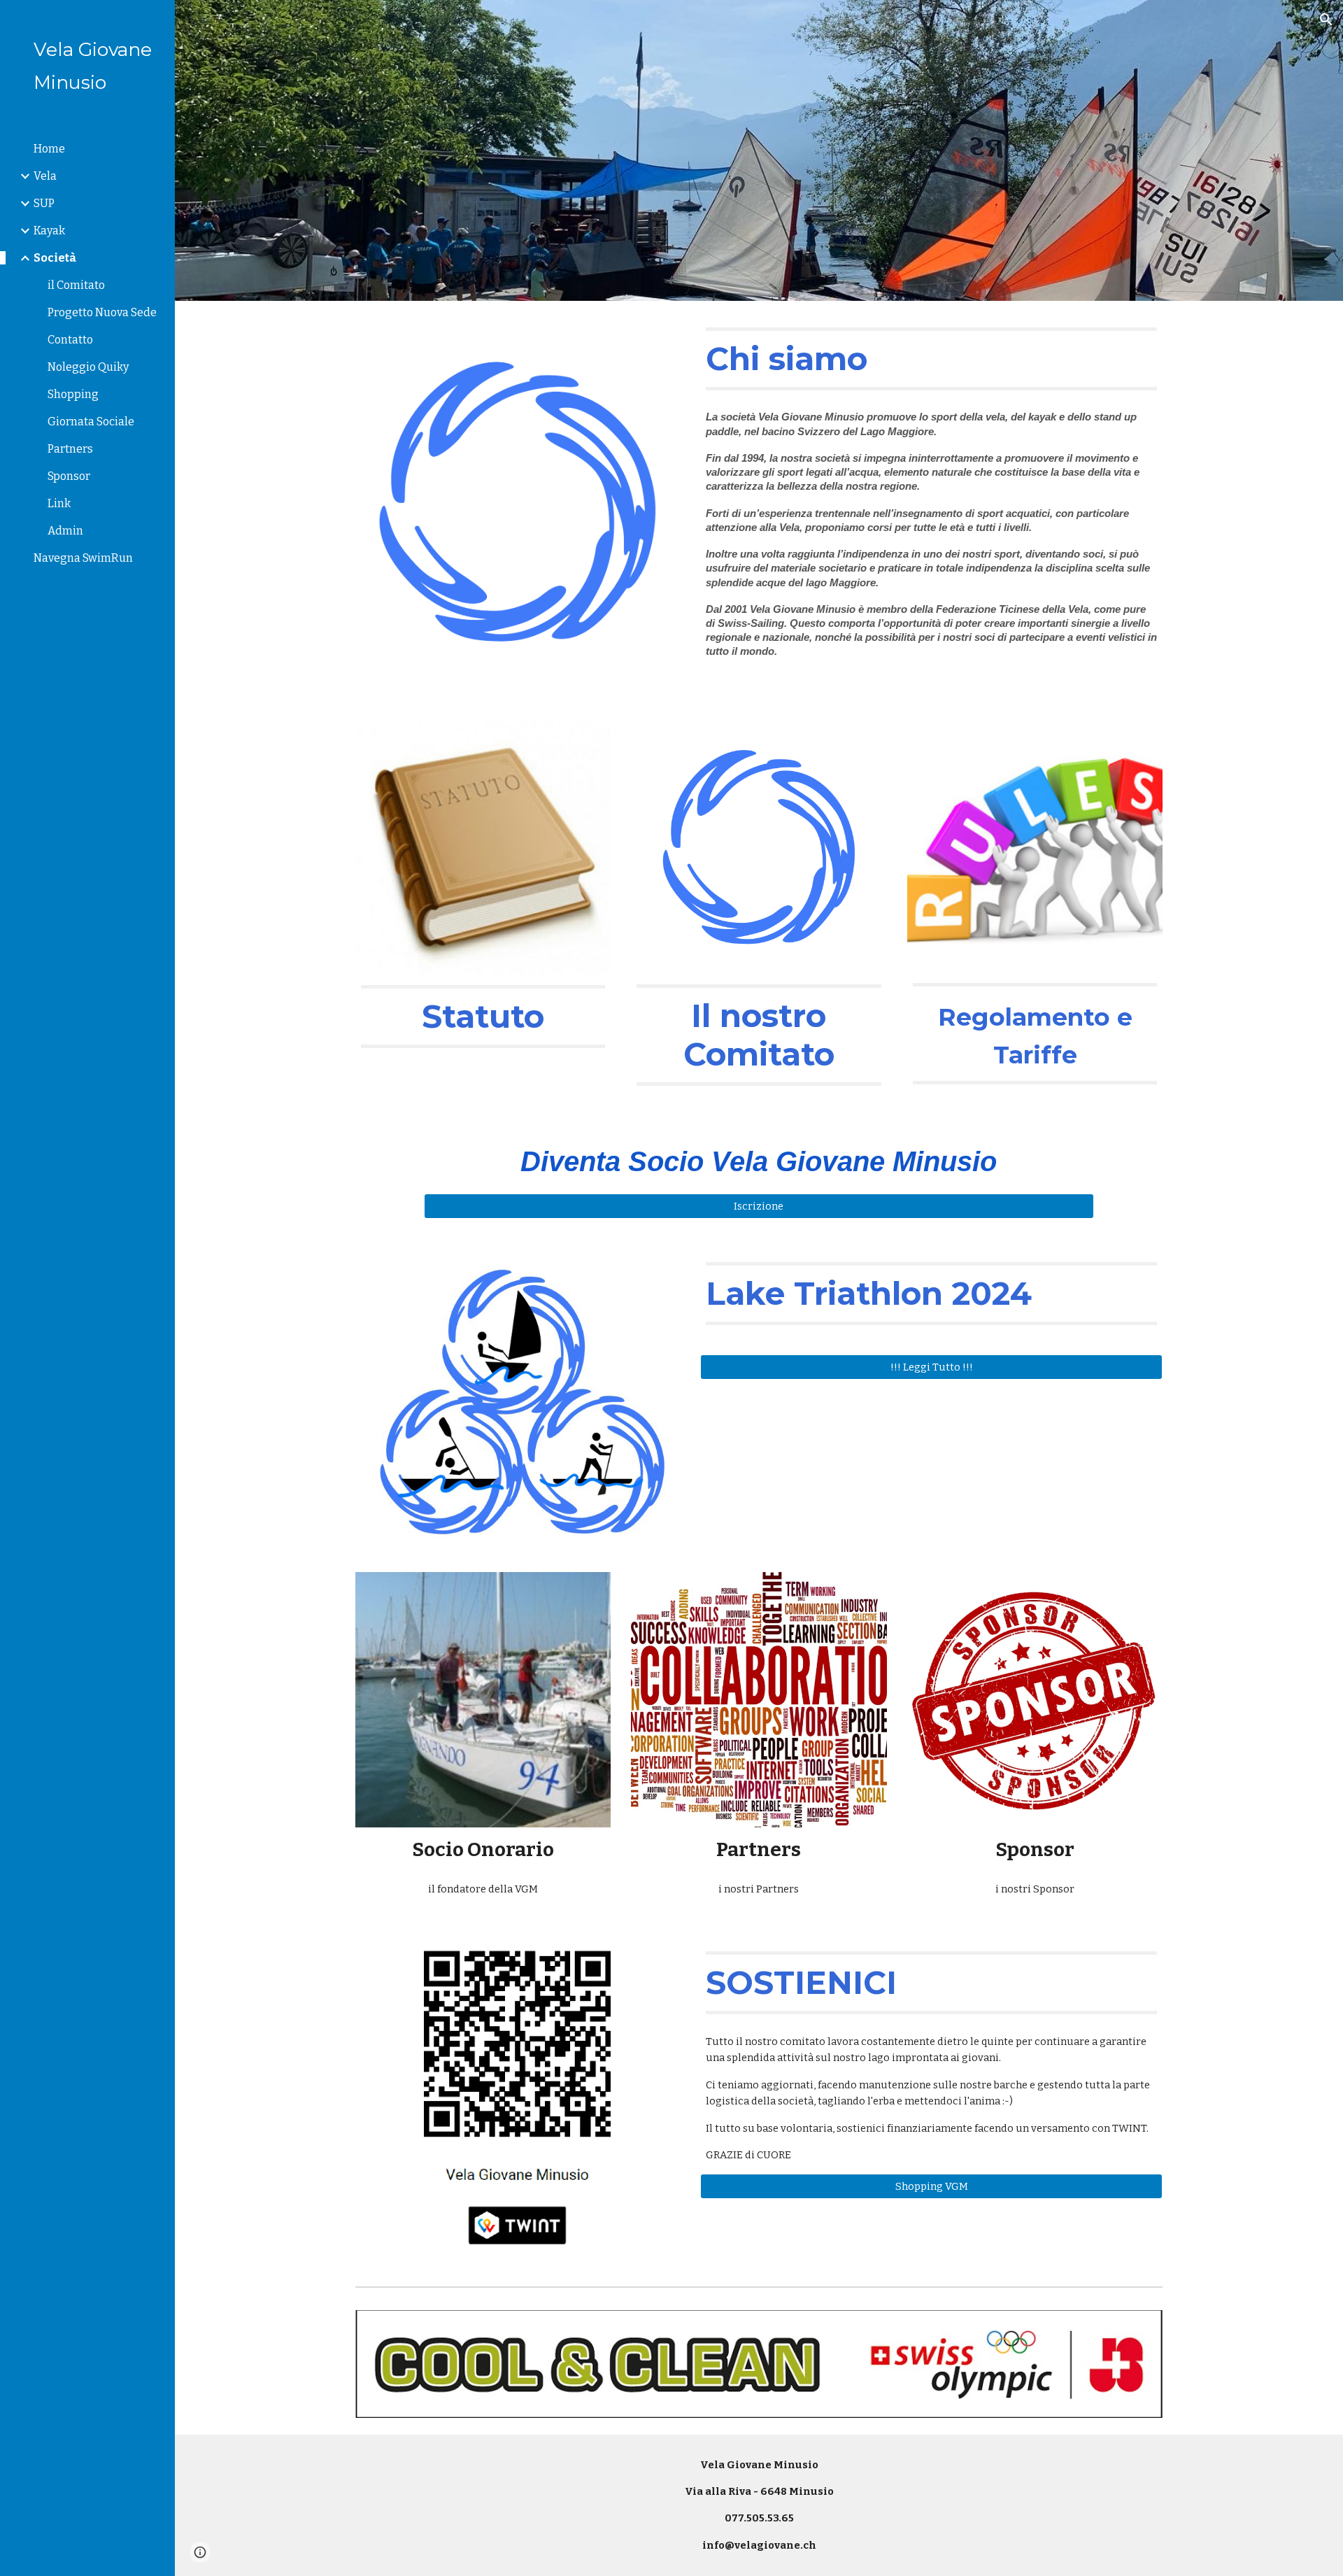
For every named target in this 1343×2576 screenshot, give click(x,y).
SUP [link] (44, 203)
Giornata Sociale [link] (91, 422)
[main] (931, 359)
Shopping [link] (73, 394)
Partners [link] (70, 449)
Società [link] (55, 258)
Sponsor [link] (69, 476)
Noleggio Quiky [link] (88, 367)
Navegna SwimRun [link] (83, 558)
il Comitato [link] (76, 285)
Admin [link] (65, 531)
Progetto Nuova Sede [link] (102, 312)
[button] (1326, 20)
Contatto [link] (70, 340)
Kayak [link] (49, 231)
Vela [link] (45, 176)
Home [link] (49, 149)
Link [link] (59, 503)
